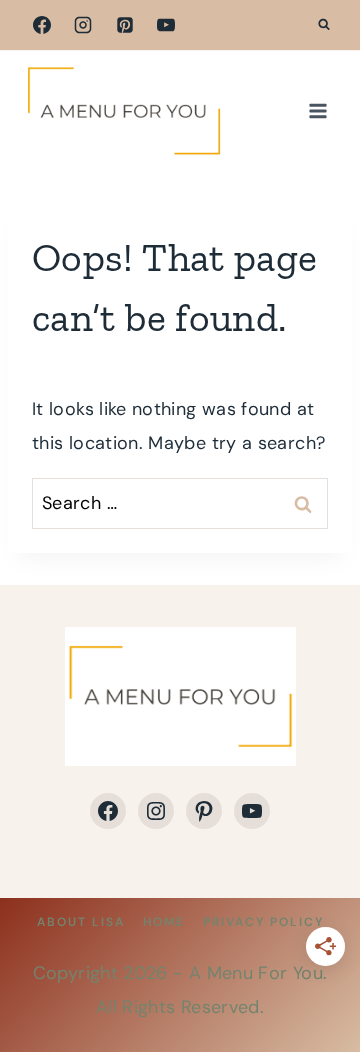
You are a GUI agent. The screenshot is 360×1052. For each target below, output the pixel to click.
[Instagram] (83, 25)
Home (164, 922)
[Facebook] (42, 25)
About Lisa (81, 922)
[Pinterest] (125, 25)
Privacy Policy (263, 922)
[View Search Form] (324, 25)
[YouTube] (166, 25)
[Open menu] (317, 110)
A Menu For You (256, 973)
